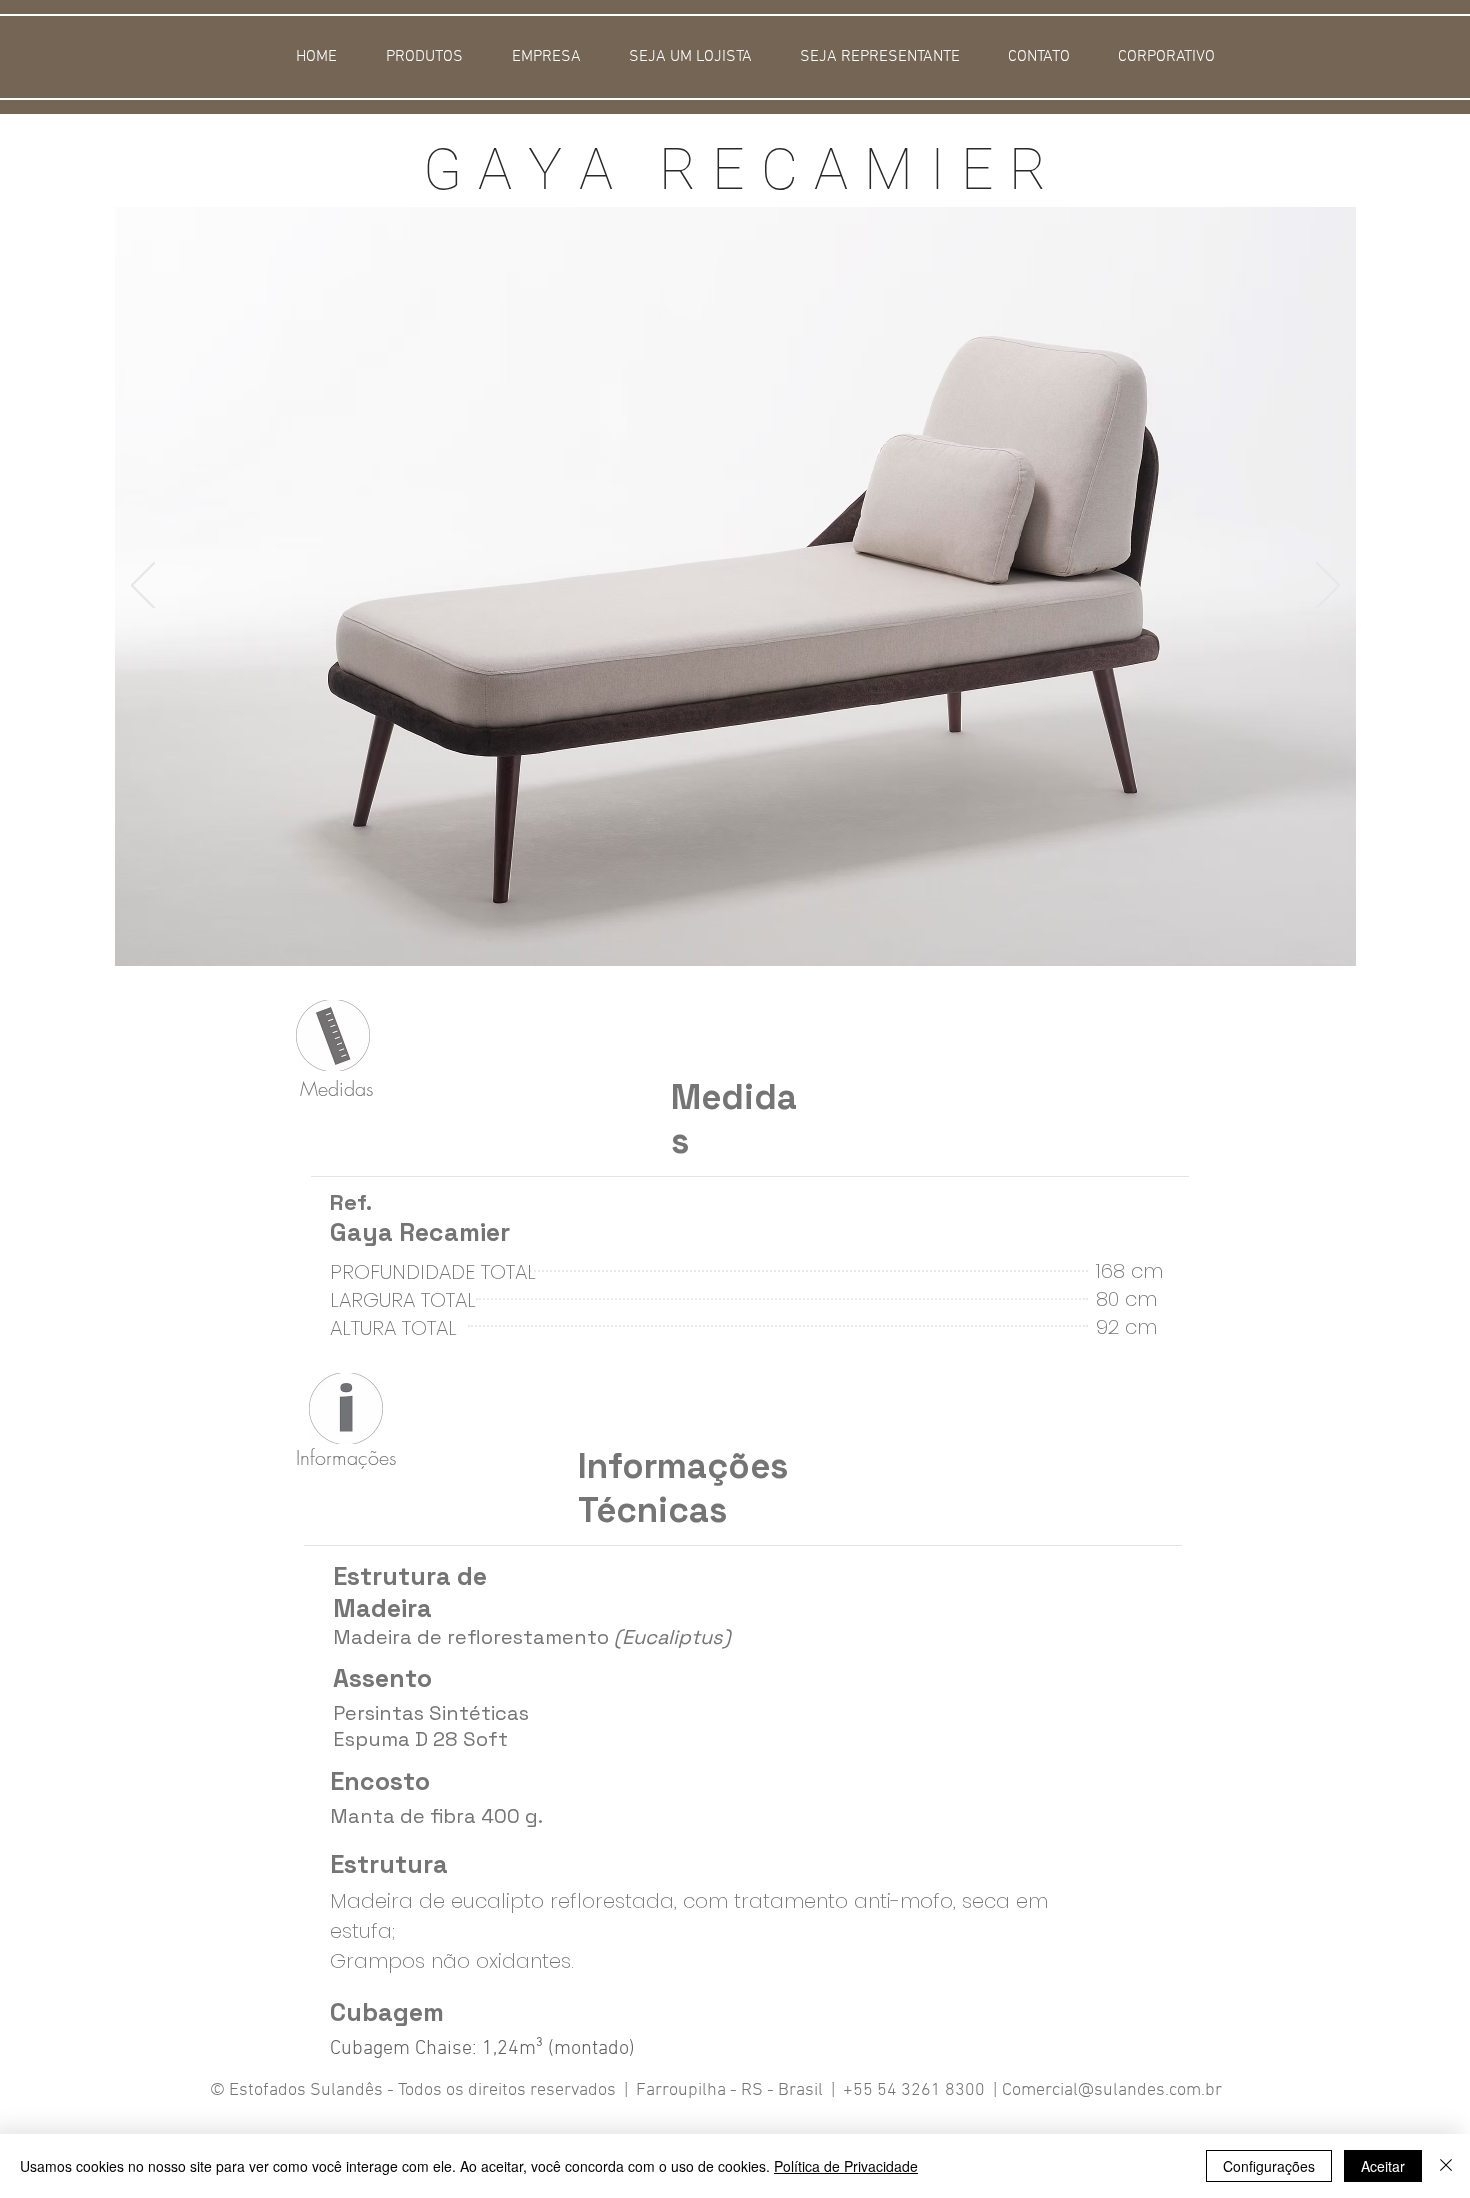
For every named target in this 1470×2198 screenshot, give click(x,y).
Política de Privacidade (846, 2166)
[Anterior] (143, 587)
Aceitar (1383, 2166)
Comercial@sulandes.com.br (1112, 2090)
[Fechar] (1446, 2166)
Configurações (1269, 2166)
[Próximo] (1328, 587)
